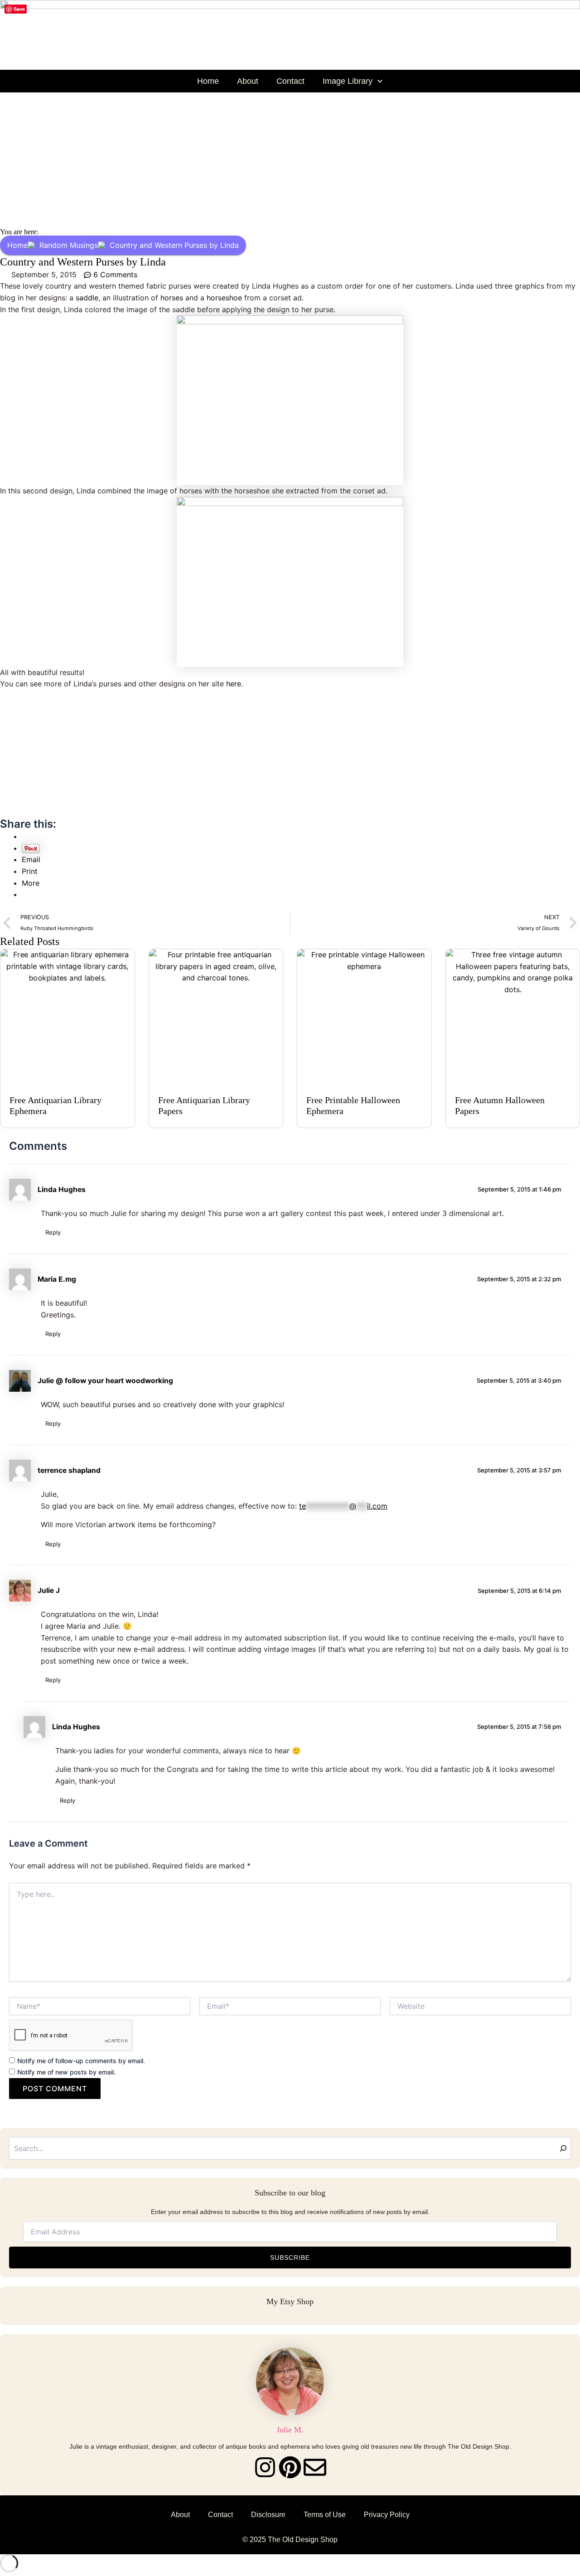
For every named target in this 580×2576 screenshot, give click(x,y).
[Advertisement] (290, 160)
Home (208, 81)
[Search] (563, 2148)
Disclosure (268, 2515)
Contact (290, 81)
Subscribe (290, 2258)
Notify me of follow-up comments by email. (81, 2061)
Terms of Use (325, 2515)
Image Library (348, 81)
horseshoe (224, 298)
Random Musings (69, 245)
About (248, 81)
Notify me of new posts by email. (66, 2072)
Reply (53, 1232)
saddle (87, 298)
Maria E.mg (57, 1279)
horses (173, 298)
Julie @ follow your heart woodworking (105, 1381)
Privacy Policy (387, 2515)
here (234, 684)
